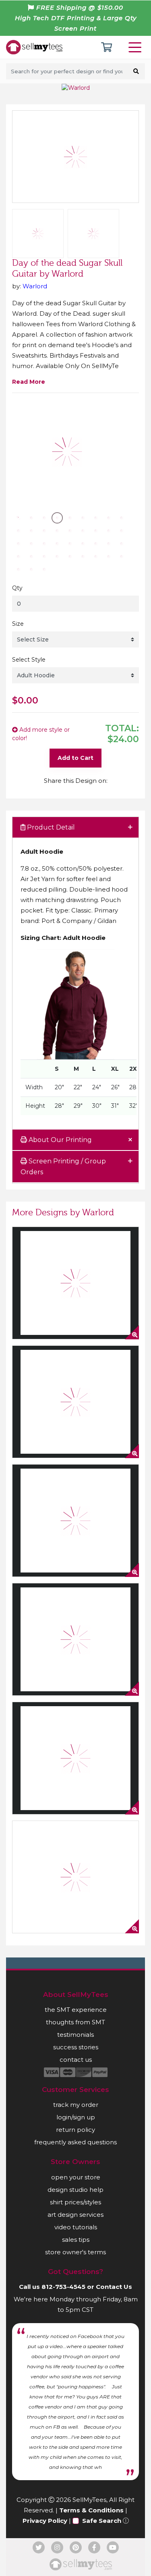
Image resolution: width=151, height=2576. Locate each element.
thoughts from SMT (75, 2022)
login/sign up (76, 2117)
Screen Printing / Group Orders (63, 1167)
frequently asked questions (75, 2142)
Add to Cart (75, 758)
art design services (75, 2215)
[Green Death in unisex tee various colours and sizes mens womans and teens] (75, 1639)
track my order (76, 2105)
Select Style (29, 660)
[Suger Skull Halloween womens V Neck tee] (75, 1402)
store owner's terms (75, 2252)
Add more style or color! (41, 734)
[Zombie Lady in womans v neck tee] (75, 1521)
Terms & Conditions (91, 2510)
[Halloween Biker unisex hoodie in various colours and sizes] (75, 1758)
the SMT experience (76, 2010)
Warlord (35, 286)
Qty (17, 588)
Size (18, 624)
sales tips (76, 2240)
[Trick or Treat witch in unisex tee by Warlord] (75, 1877)
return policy (75, 2130)
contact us (76, 2060)
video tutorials (76, 2227)
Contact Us (114, 2287)
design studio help (75, 2190)
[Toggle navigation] (137, 47)
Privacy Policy (45, 2521)
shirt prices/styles (75, 2202)
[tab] (75, 828)
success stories (76, 2047)
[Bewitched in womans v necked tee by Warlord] (75, 1283)
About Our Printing (59, 1140)
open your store (76, 2177)
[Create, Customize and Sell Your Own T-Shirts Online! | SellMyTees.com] (34, 47)
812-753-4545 (63, 2287)
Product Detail (50, 827)
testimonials (75, 2035)
